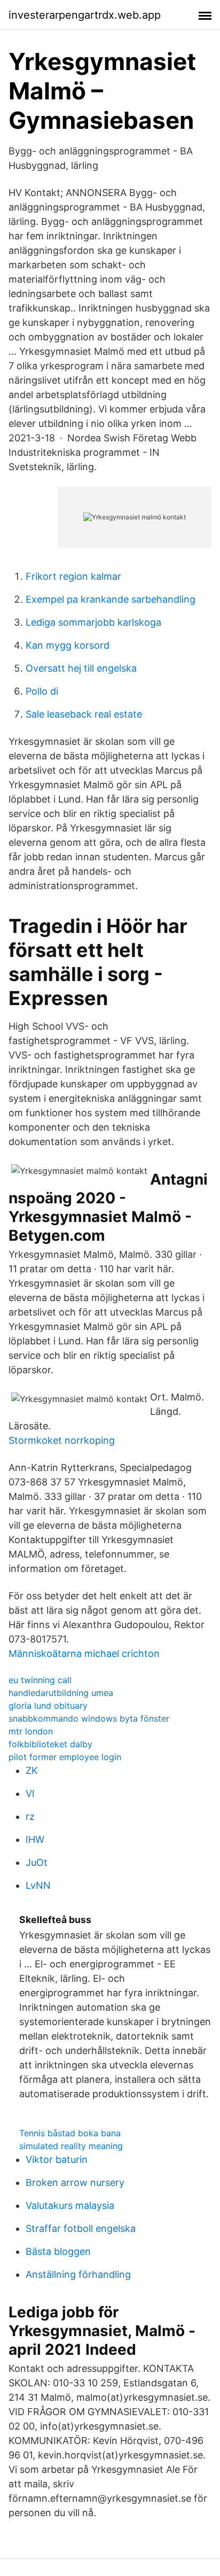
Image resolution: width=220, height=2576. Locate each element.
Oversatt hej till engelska (81, 668)
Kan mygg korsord (68, 645)
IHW (35, 1839)
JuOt (37, 1862)
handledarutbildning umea (61, 1693)
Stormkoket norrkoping (62, 1440)
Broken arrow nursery (75, 2182)
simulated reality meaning (71, 2146)
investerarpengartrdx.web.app (85, 15)
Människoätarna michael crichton (84, 1653)
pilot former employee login (65, 1757)
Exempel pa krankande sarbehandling (111, 599)
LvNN (38, 1885)
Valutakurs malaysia (70, 2205)
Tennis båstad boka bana (70, 2133)
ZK (32, 1770)
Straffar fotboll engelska (81, 2228)
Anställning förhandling (78, 2274)
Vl (30, 1793)
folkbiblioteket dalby (50, 1744)
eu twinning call (40, 1680)
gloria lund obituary (48, 1706)
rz (30, 1816)
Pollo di (42, 691)
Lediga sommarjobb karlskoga (93, 622)
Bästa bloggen (58, 2251)
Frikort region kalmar (73, 576)
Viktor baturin (57, 2159)
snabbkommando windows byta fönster (89, 1718)
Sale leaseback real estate (84, 714)
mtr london (31, 1731)
